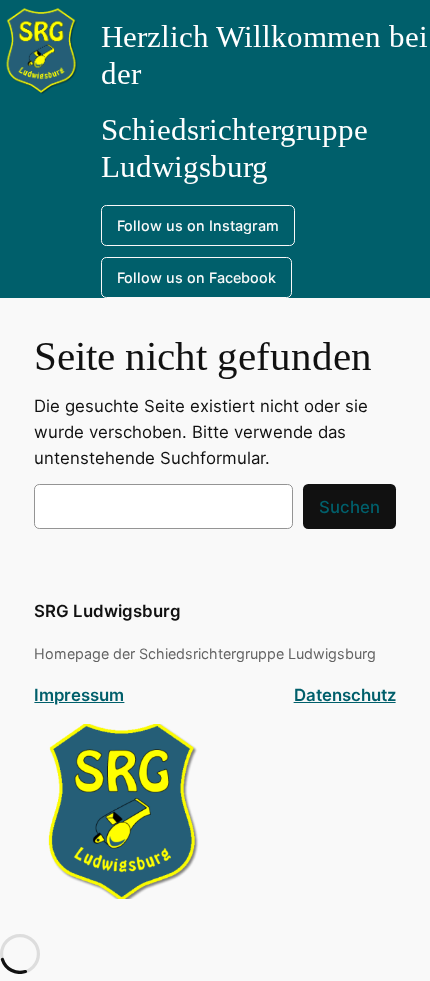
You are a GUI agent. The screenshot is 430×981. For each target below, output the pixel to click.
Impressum (79, 695)
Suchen (349, 507)
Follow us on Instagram (198, 225)
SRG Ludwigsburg (107, 611)
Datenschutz (345, 695)
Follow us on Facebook (196, 277)
